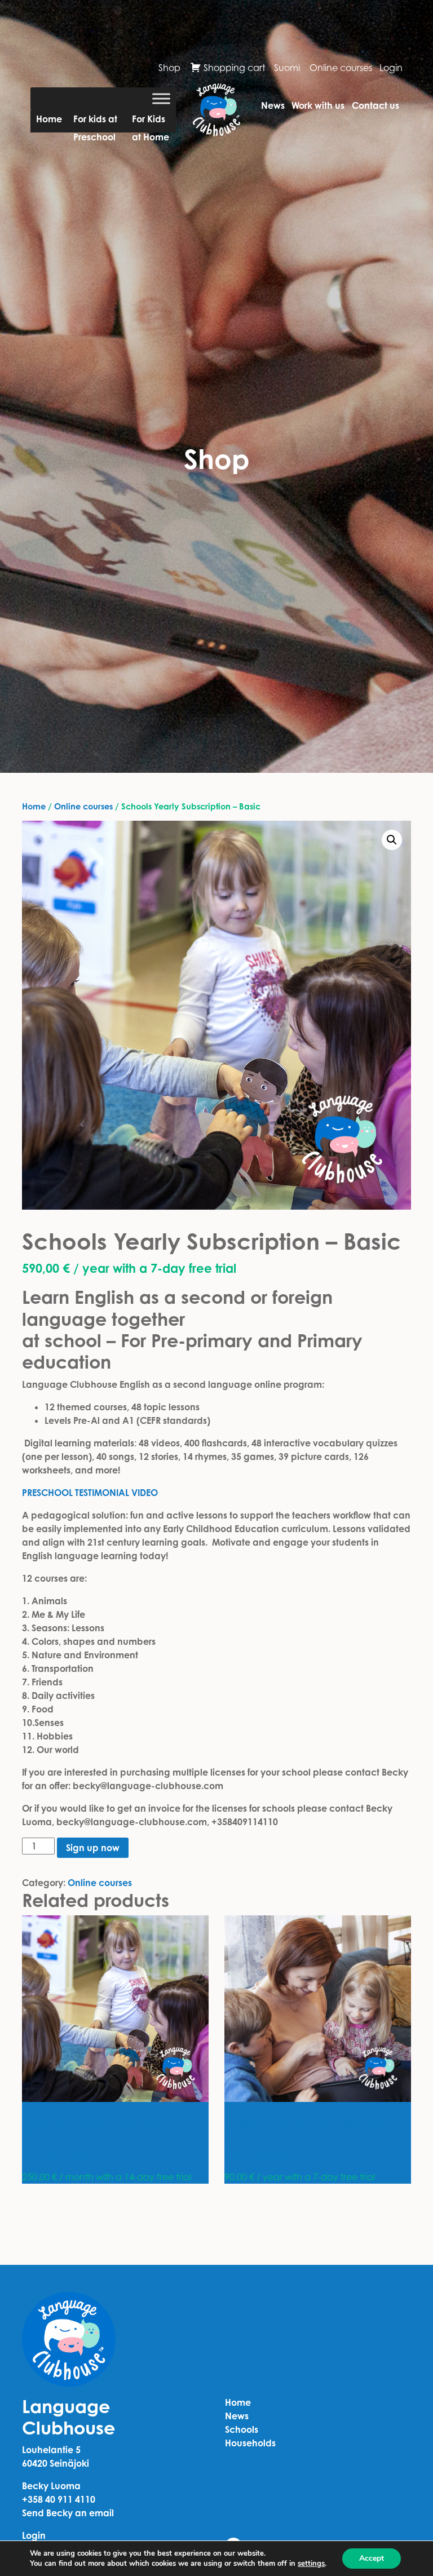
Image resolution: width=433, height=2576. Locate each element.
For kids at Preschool (95, 123)
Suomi (287, 68)
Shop (169, 68)
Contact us (375, 105)
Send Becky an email (68, 2513)
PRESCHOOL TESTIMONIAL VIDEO (90, 1493)
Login (391, 68)
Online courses (341, 68)
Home (49, 119)
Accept (372, 2558)
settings (311, 2564)
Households (250, 2443)
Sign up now (93, 1848)
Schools (242, 2429)
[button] (392, 840)
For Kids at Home (151, 123)
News (273, 105)
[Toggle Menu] (161, 98)
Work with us (318, 105)
